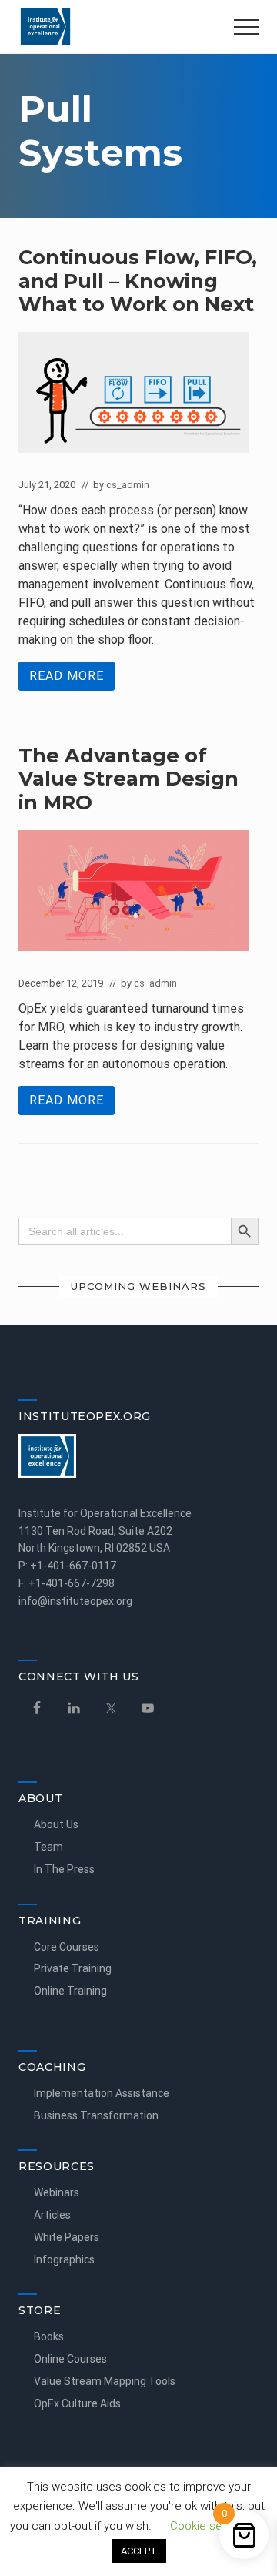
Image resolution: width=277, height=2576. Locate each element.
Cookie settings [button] (211, 2526)
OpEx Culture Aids (77, 2403)
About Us (56, 1824)
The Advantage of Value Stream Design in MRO (128, 779)
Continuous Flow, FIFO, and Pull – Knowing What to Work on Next (138, 280)
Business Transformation (96, 2115)
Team (48, 1847)
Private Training (73, 1968)
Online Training (70, 1991)
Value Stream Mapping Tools (105, 2381)
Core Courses (67, 1947)
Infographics (64, 2259)
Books (49, 2336)
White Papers (67, 2237)
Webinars (57, 2192)
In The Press (64, 1869)
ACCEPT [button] (139, 2551)
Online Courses (70, 2359)
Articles (52, 2215)
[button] (246, 27)
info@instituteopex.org (75, 1601)
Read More (67, 680)
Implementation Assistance (102, 2093)
